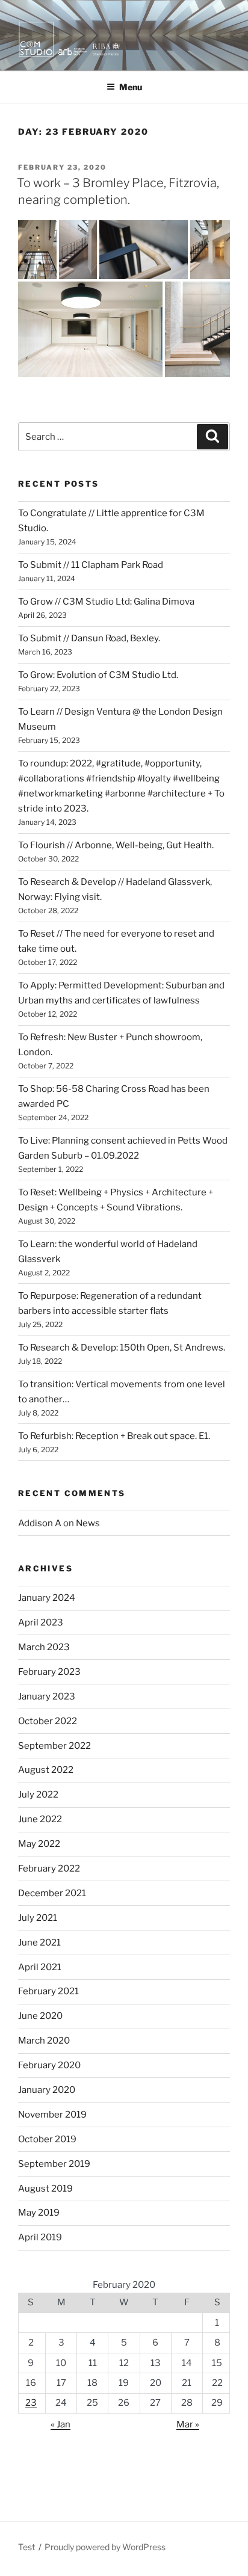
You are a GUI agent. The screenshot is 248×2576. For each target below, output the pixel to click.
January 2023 (47, 1696)
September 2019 (54, 2164)
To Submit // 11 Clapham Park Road (91, 565)
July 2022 (38, 1795)
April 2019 (40, 2237)
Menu (131, 87)
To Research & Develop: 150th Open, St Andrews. (122, 1348)
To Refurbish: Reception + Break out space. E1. (114, 1436)
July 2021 (38, 1918)
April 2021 (40, 1967)
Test (26, 2547)
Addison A (40, 1523)
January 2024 (47, 1598)
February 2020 (49, 2065)
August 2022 (46, 1770)
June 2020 (40, 2016)
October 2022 (48, 1721)
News (88, 1523)
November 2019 (52, 2115)
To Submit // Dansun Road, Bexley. (89, 638)
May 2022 (39, 1844)
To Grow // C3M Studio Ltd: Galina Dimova (106, 602)
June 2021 (39, 1943)
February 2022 (49, 1869)
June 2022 (40, 1819)
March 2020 (44, 2041)
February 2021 (48, 1991)
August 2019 (45, 2189)
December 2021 (52, 1893)
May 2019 (39, 2213)
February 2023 (49, 1672)
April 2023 (41, 1622)
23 (31, 2403)
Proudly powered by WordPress (105, 2547)
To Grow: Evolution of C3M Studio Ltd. (98, 675)
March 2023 (44, 1647)
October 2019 (47, 2139)
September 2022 (54, 1746)
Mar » (188, 2424)
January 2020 (47, 2090)
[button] (37, 249)
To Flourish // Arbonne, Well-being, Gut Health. (116, 845)
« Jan (60, 2424)
